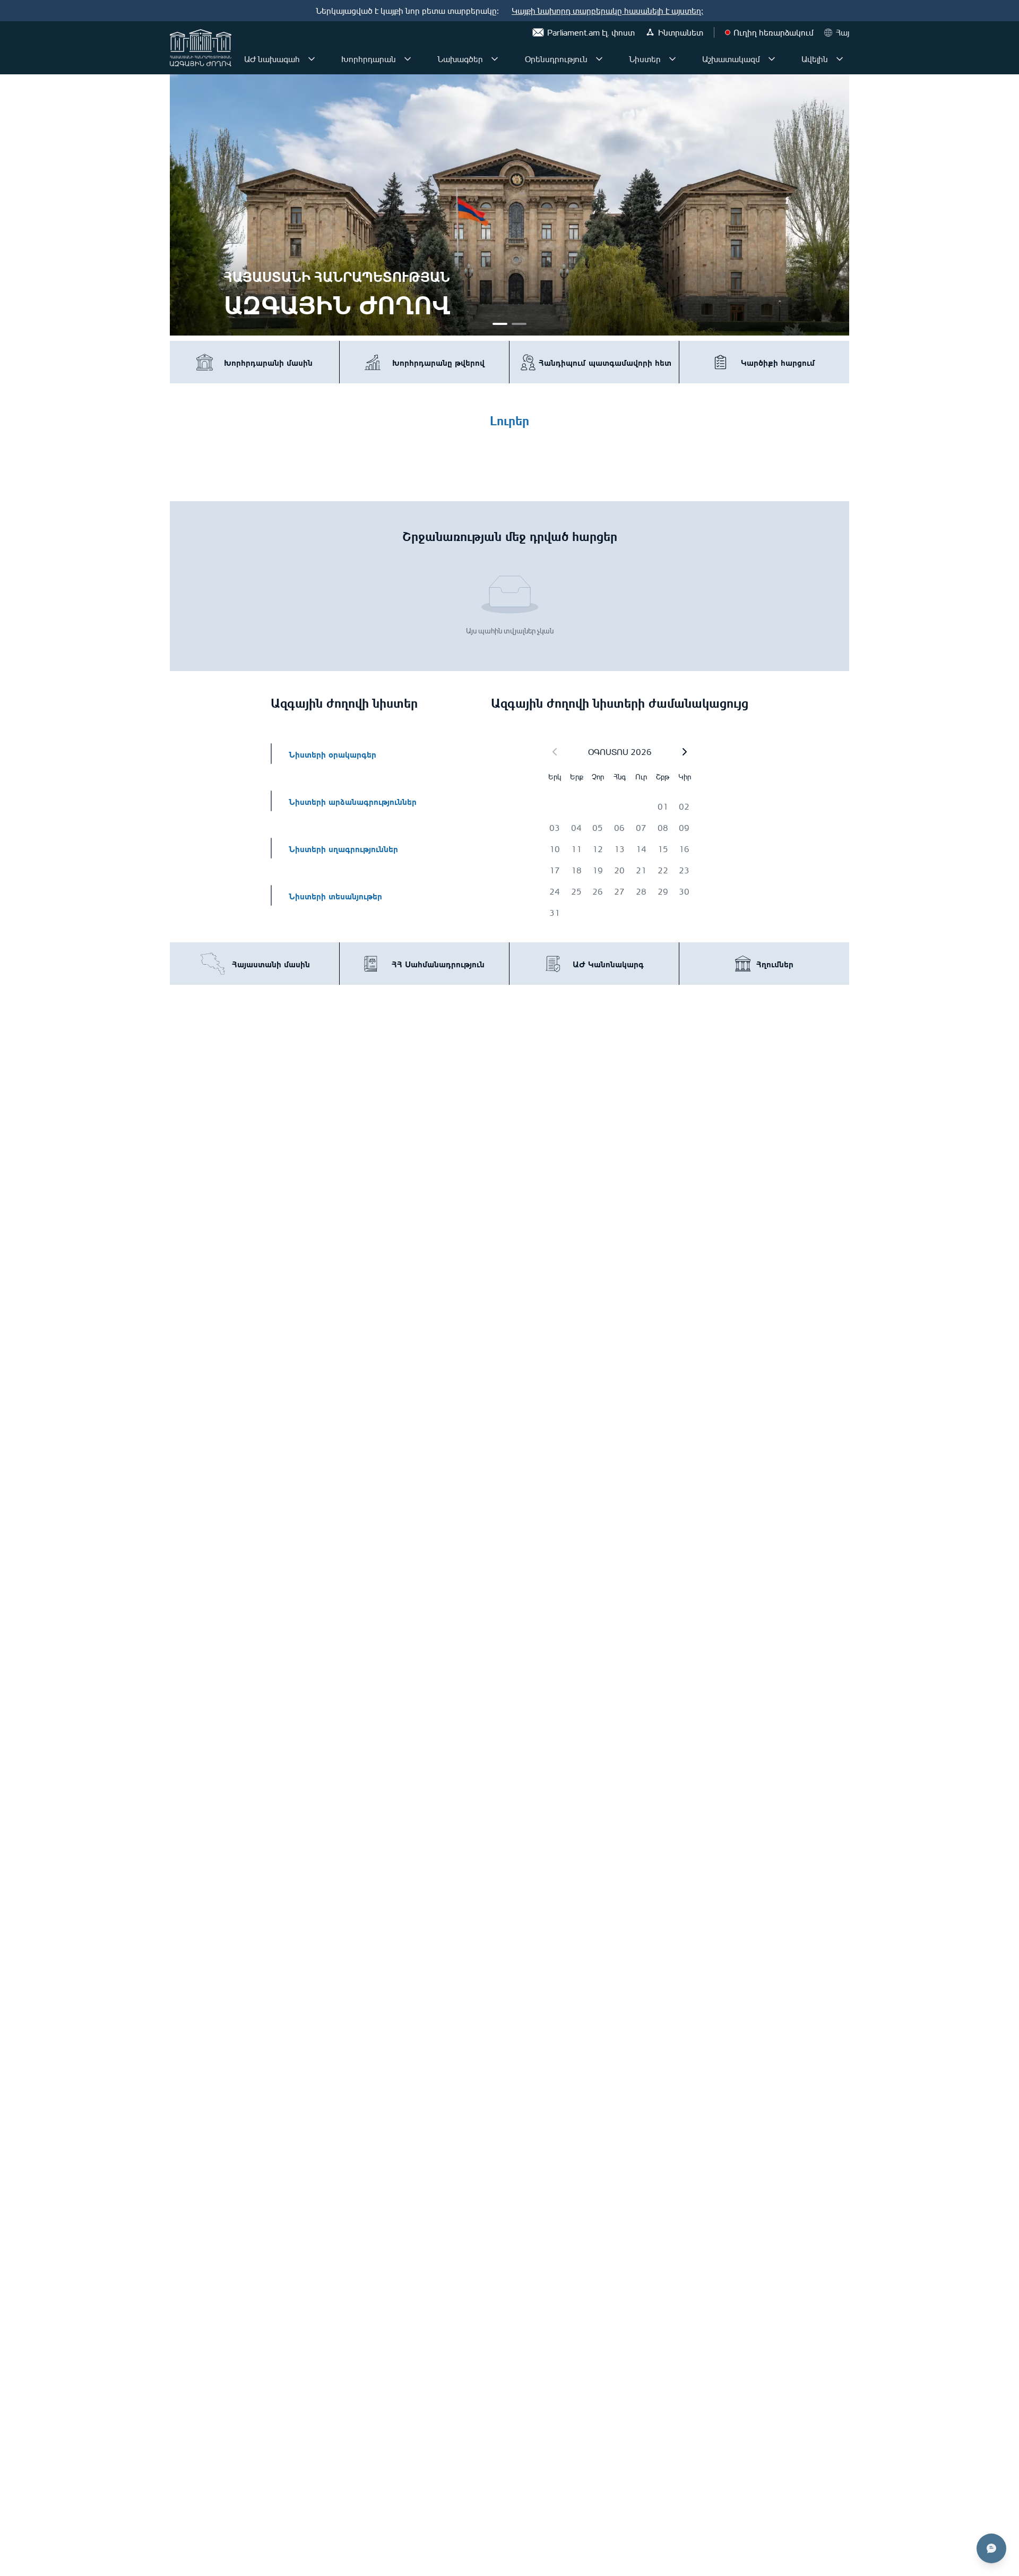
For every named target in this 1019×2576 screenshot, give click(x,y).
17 (555, 870)
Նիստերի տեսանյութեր (335, 895)
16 (684, 849)
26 (598, 891)
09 (684, 828)
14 (641, 849)
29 (663, 891)
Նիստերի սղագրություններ (343, 848)
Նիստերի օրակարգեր (333, 754)
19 (598, 870)
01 (663, 806)
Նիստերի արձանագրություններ (353, 801)
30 (684, 891)
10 (555, 849)
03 (555, 828)
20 (619, 870)
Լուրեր (509, 419)
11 (576, 849)
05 (598, 828)
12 (598, 849)
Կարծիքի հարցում (778, 362)
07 (641, 828)
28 (641, 891)
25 (576, 891)
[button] (685, 752)
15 (663, 849)
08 (663, 828)
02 (684, 806)
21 (641, 870)
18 (576, 870)
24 (555, 891)
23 (684, 870)
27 (619, 891)
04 (576, 828)
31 (555, 913)
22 (663, 870)
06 (619, 828)
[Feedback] (991, 2548)
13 (619, 849)
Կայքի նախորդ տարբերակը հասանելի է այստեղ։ (607, 11)
